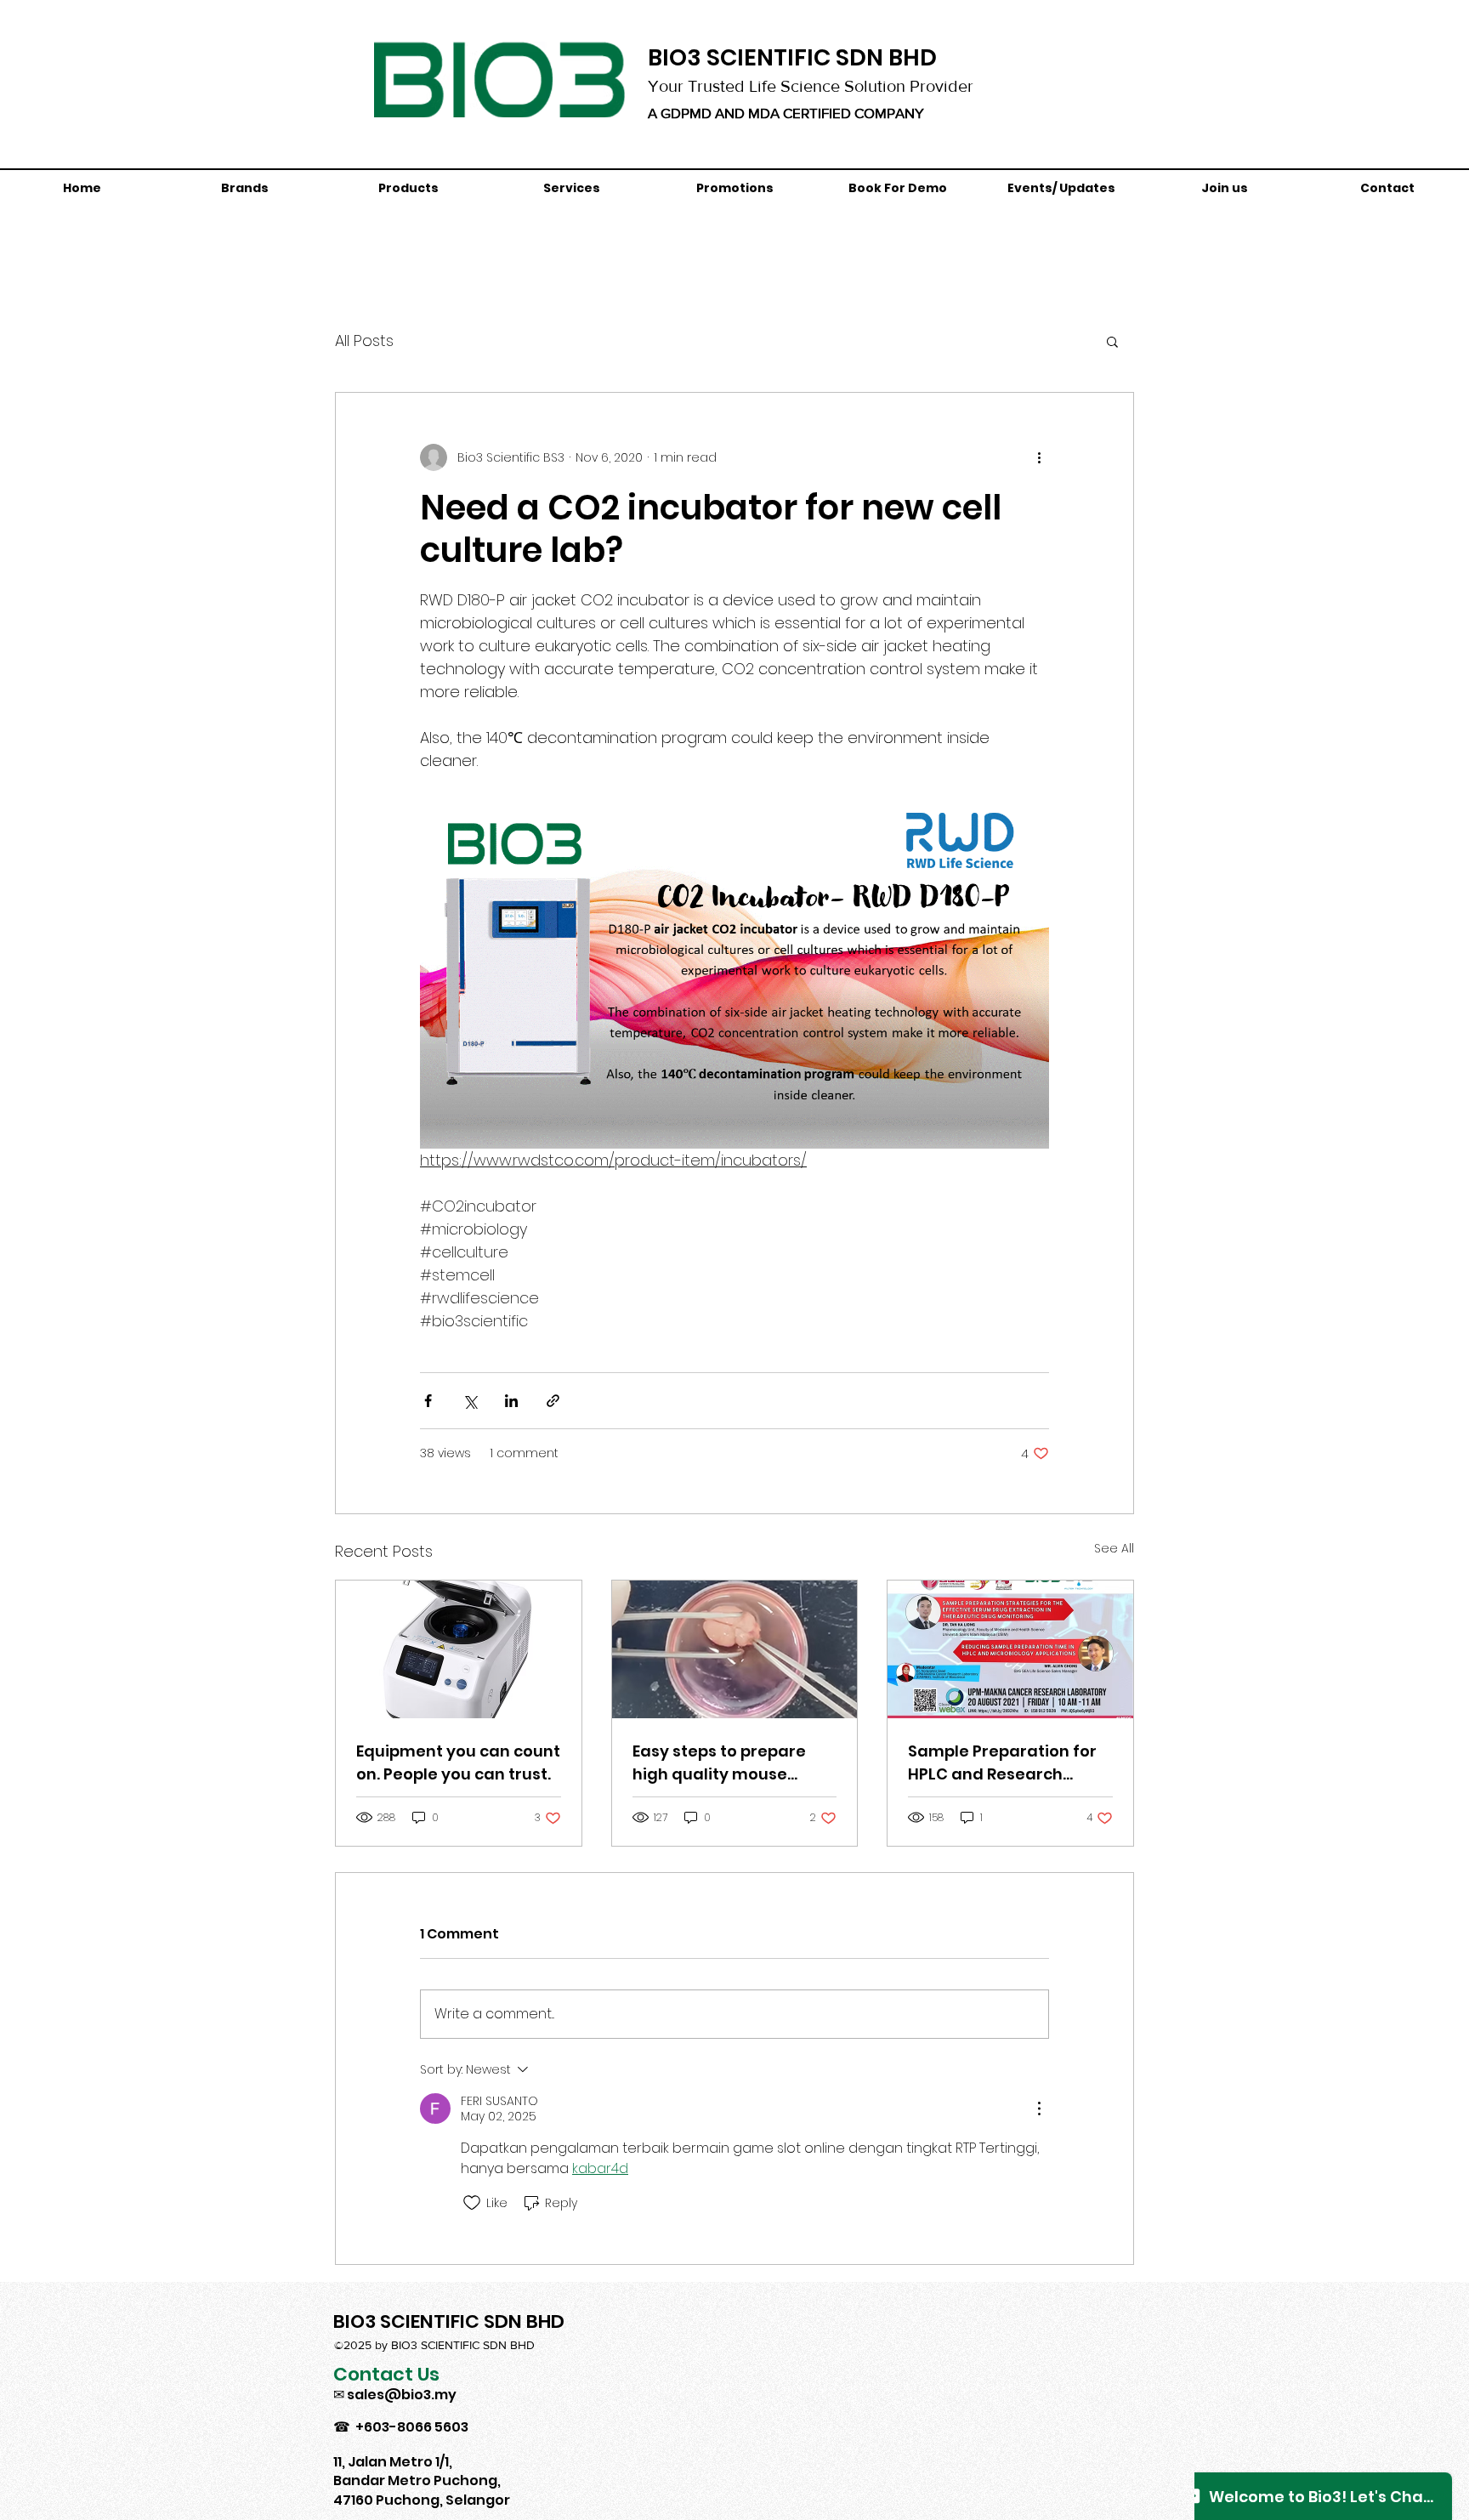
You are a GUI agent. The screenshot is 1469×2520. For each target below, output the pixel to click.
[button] (1112, 341)
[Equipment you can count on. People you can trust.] (459, 1649)
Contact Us (386, 2374)
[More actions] (1039, 457)
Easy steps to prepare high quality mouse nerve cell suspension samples (719, 1763)
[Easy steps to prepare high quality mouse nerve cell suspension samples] (735, 1649)
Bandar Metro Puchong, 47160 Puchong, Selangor (422, 2490)
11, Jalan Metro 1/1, (393, 2462)
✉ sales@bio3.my (395, 2395)
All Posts (364, 341)
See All (1114, 1548)
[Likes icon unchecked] (472, 2203)
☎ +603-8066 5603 (401, 2427)
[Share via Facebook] (428, 1401)
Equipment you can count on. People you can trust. (458, 1762)
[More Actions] (1039, 2109)
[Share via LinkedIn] (511, 1401)
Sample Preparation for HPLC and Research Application (1002, 1763)
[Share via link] (553, 1401)
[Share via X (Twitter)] (470, 1401)
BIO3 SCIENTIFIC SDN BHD (792, 57)
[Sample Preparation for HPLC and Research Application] (1010, 1649)
